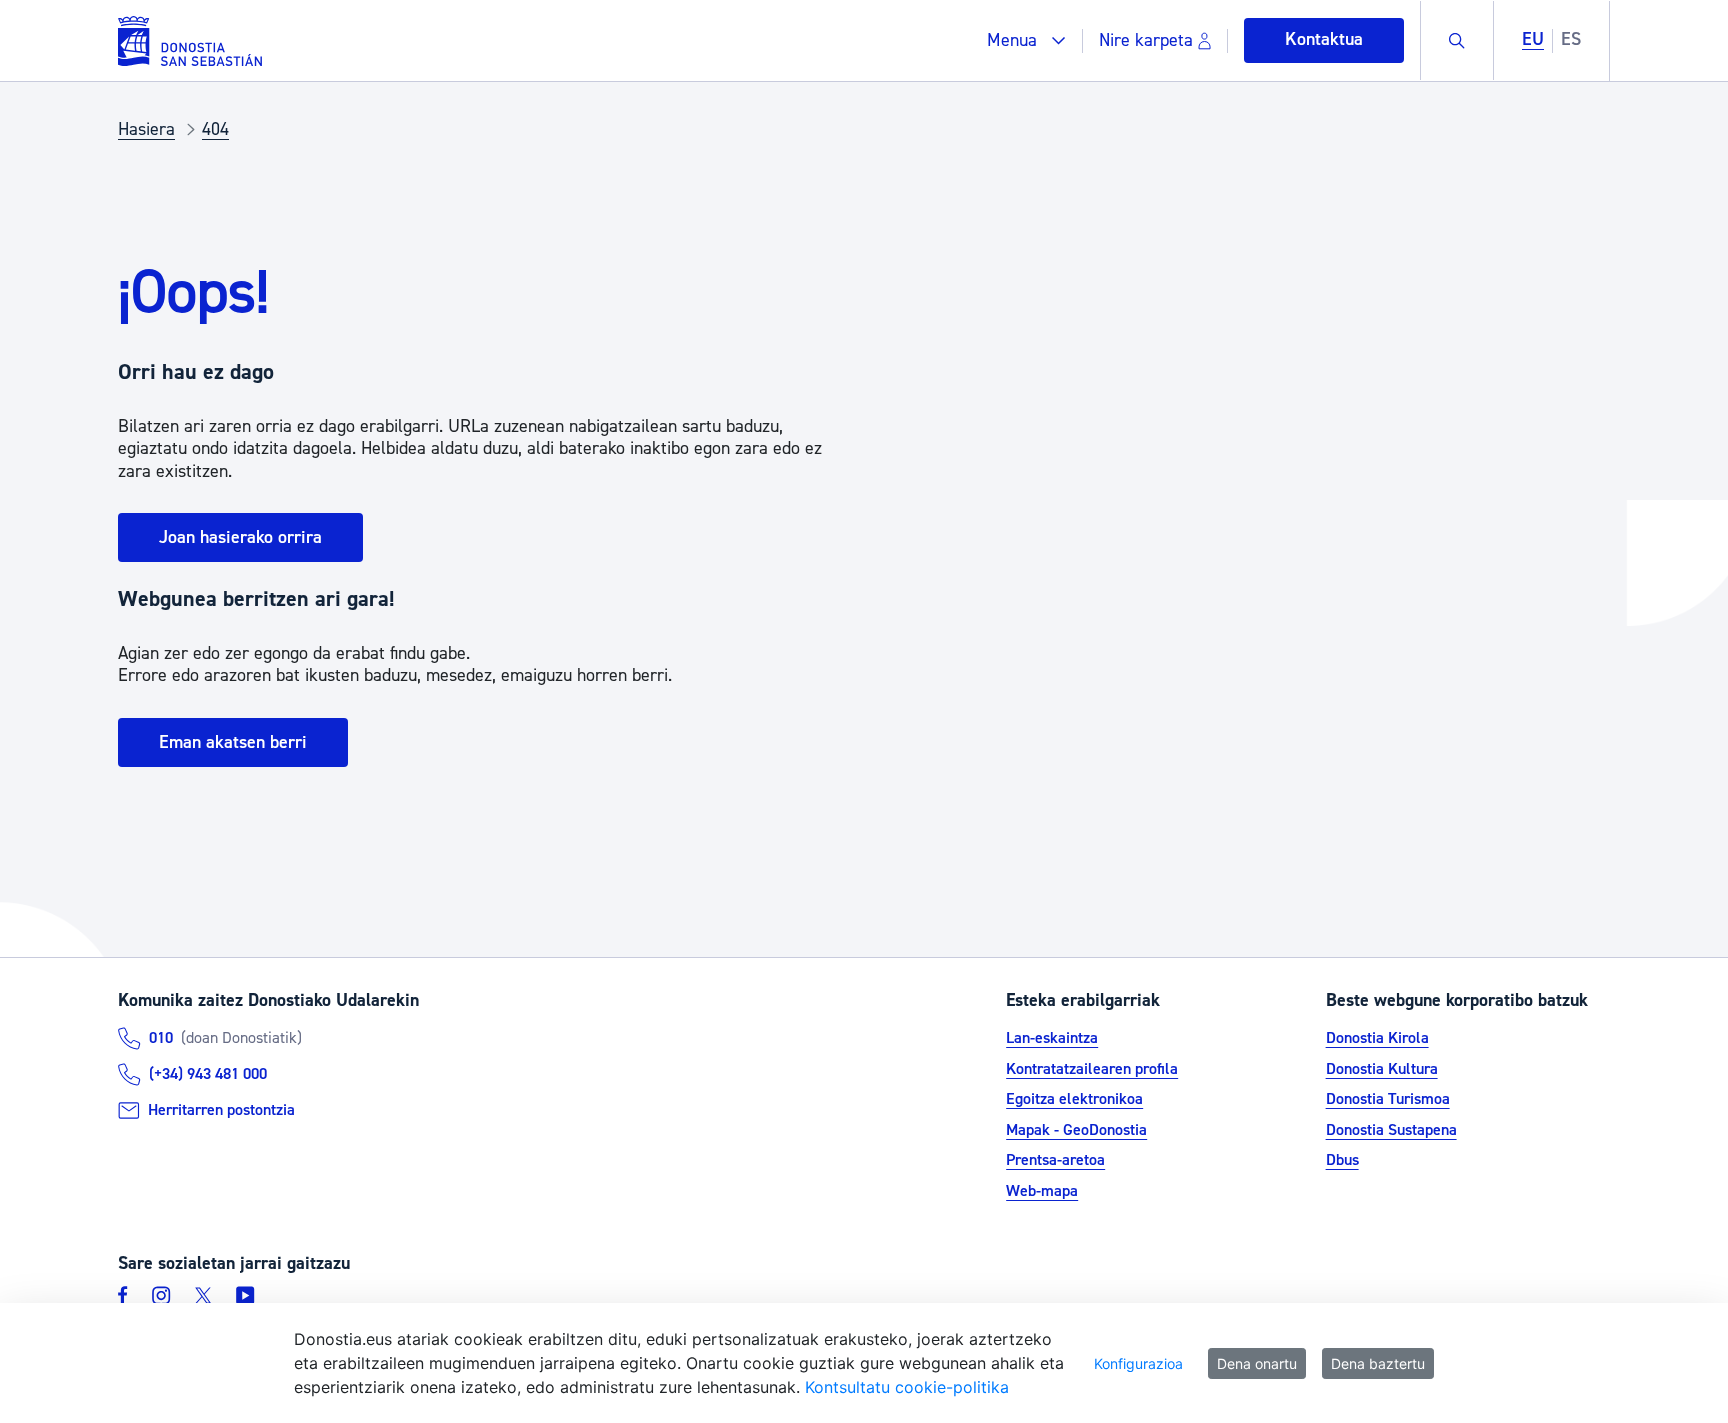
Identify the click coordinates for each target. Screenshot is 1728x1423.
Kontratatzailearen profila (1092, 1069)
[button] (1026, 40)
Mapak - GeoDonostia (1076, 1130)
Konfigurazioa (1138, 1363)
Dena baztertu (1378, 1363)
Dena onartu (1257, 1363)
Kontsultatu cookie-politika (907, 1387)
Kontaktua (1324, 39)
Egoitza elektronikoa (1074, 1099)
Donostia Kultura (1382, 1069)
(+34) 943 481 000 (208, 1074)
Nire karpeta (1146, 40)
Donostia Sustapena (1391, 1130)
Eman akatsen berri (233, 742)
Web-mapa (1042, 1191)
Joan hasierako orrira (240, 537)
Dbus (1342, 1160)
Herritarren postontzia (221, 1110)
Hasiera (146, 129)
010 (161, 1038)
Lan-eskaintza (1052, 1038)
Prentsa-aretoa (1055, 1160)
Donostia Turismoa (1388, 1099)
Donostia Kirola (1377, 1038)
